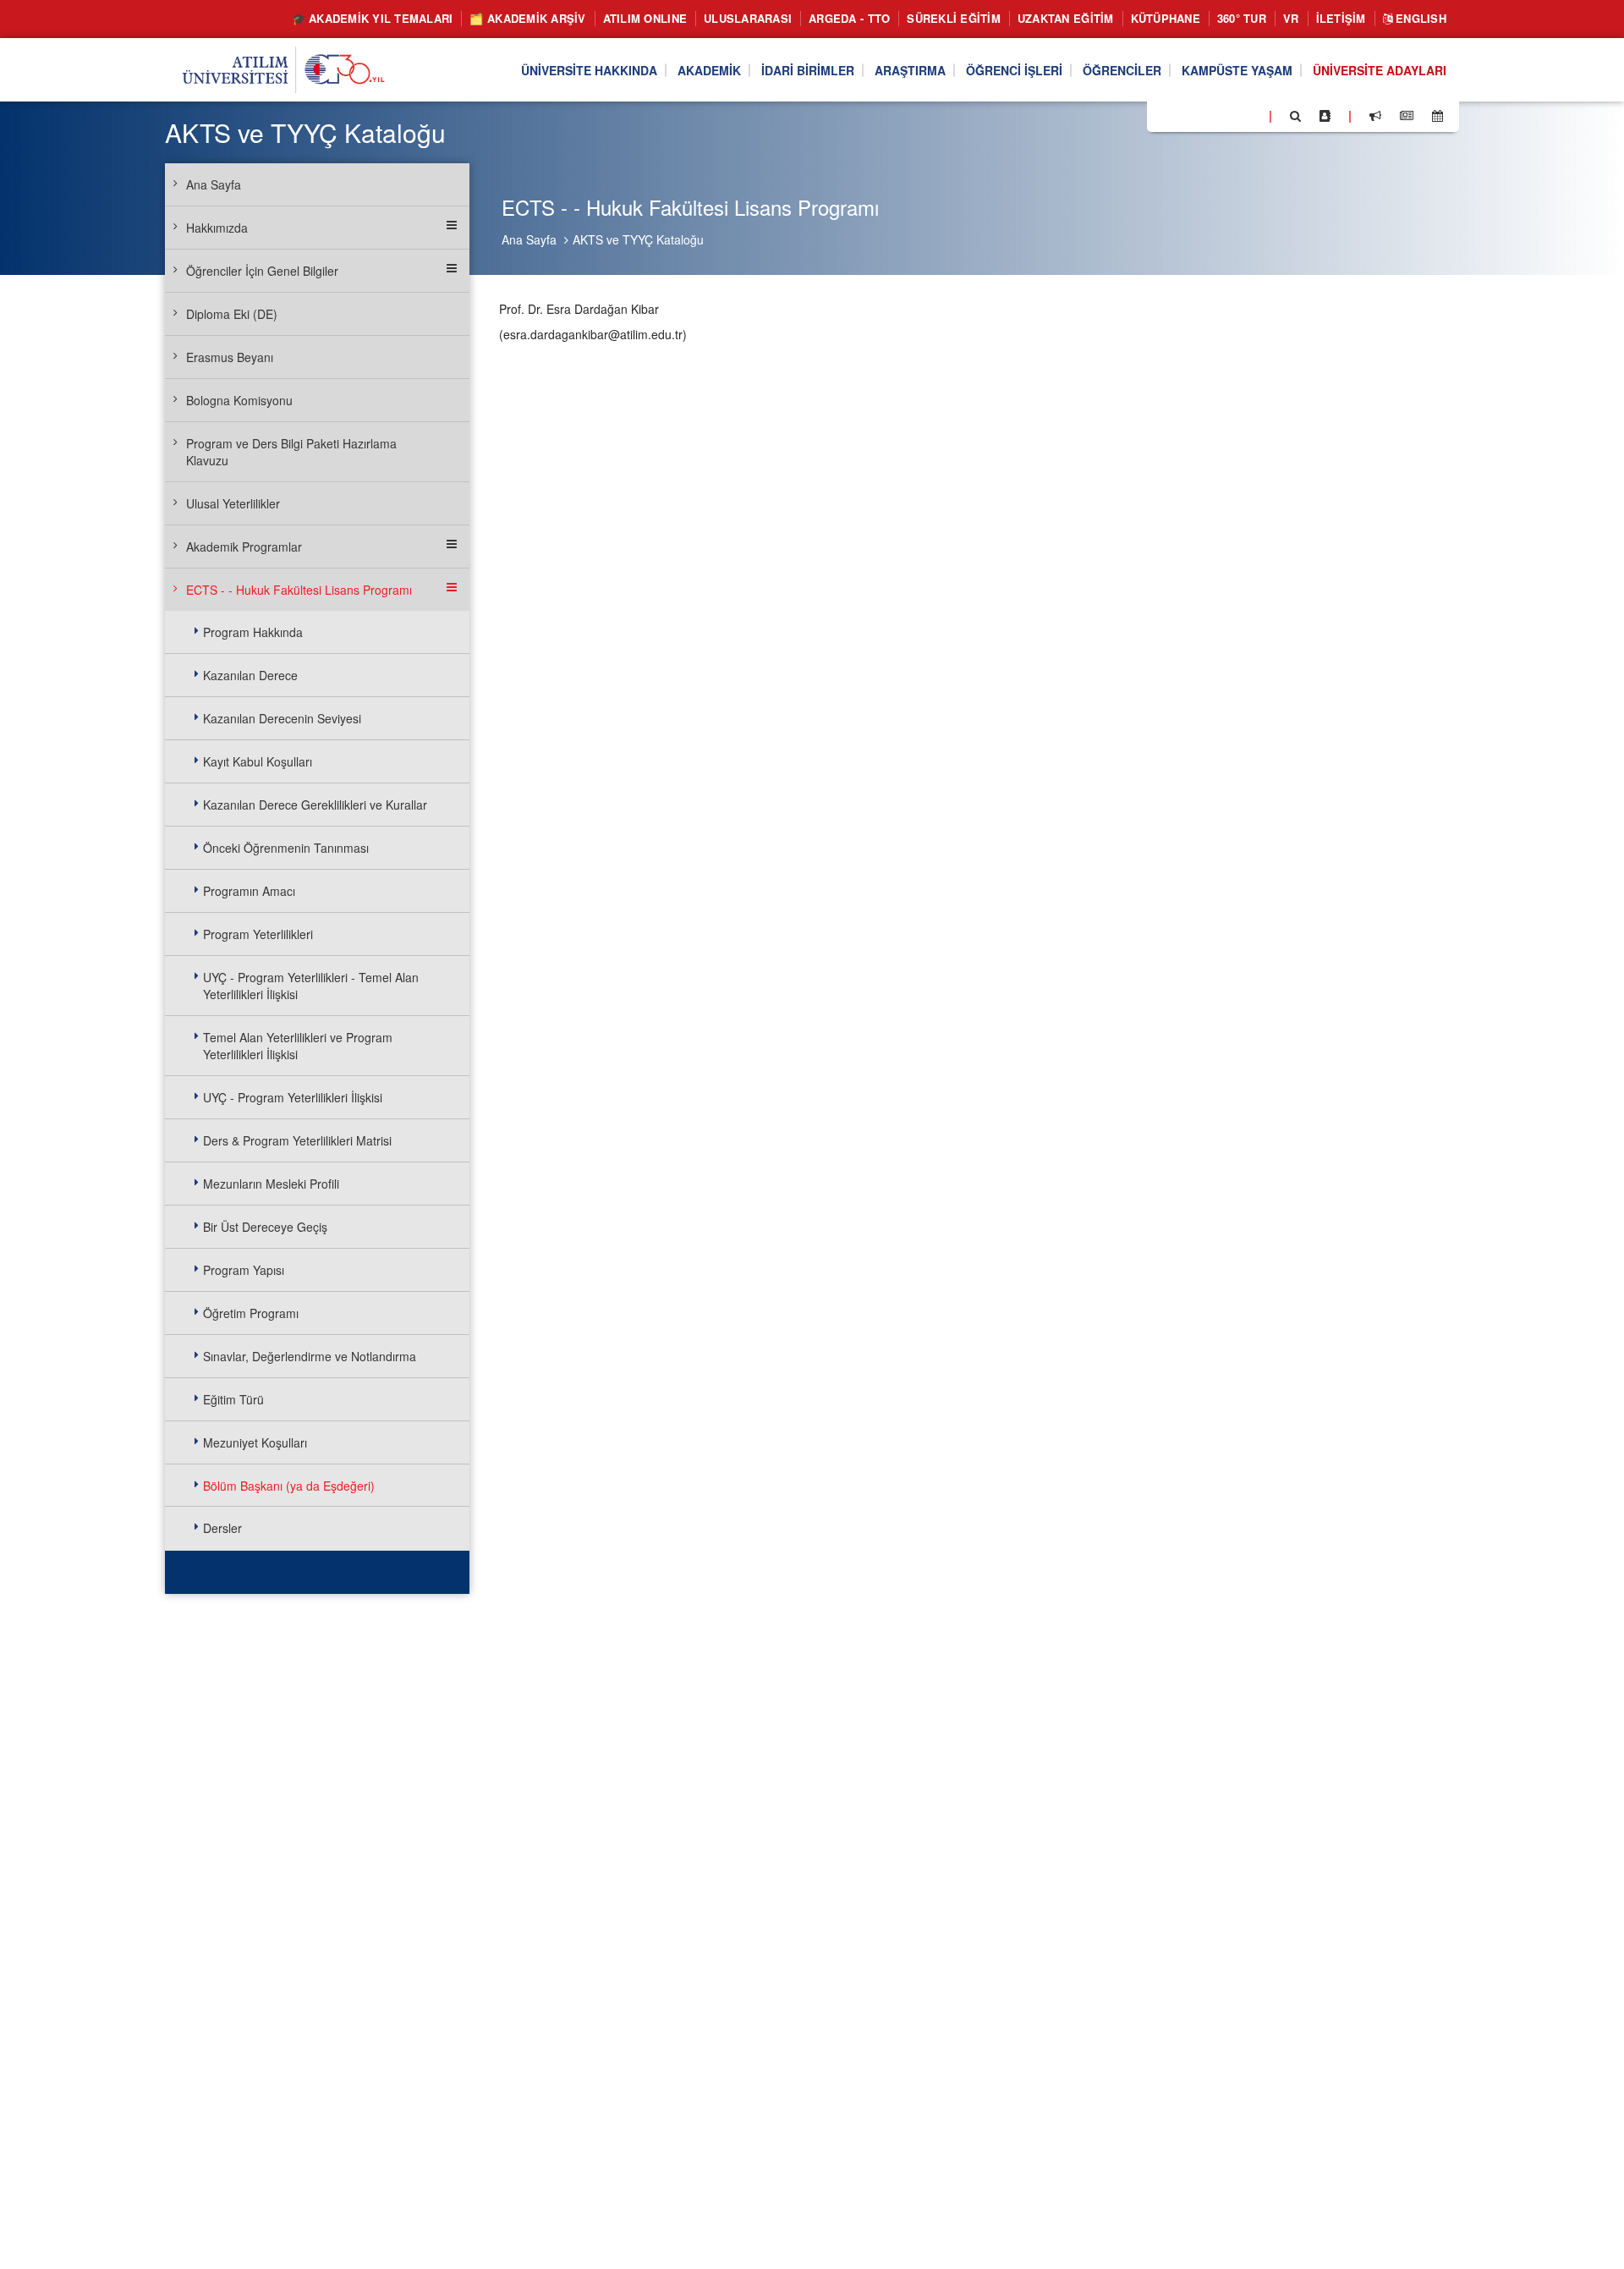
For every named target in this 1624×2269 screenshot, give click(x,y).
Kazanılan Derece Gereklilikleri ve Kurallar (315, 805)
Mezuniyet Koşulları (255, 1442)
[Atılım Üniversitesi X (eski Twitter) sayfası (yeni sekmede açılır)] (1185, 117)
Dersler (222, 1528)
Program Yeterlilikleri (258, 934)
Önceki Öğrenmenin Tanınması (286, 848)
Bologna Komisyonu (239, 400)
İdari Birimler (808, 70)
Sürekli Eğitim (954, 18)
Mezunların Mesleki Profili (271, 1184)
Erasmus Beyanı (230, 357)
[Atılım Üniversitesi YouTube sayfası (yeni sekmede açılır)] (1249, 115)
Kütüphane (1166, 18)
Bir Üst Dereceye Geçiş (265, 1227)
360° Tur (1242, 18)
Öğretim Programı (251, 1313)
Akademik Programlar (244, 547)
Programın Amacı (249, 891)
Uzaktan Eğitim (1066, 18)
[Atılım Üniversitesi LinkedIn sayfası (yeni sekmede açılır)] (1205, 115)
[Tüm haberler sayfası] (1407, 116)
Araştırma (910, 70)
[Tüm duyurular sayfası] (1375, 116)
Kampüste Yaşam (1237, 70)
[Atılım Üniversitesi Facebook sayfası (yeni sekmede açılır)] (1165, 115)
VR (1291, 18)
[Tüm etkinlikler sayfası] (1437, 116)
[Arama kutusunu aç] (1295, 116)
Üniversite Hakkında (589, 70)
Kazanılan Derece (250, 675)
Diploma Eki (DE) (232, 314)
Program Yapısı (244, 1270)
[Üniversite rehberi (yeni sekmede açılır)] (1325, 116)
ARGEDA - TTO (849, 18)
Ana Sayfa (529, 239)
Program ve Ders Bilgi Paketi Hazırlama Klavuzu (291, 452)
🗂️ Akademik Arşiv (527, 18)
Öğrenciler (1122, 70)
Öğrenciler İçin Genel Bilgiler (262, 271)
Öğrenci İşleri (1014, 70)
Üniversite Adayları (1380, 70)
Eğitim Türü (233, 1399)
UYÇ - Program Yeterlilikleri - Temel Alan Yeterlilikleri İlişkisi (311, 986)
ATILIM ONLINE (645, 18)
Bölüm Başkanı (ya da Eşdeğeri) (289, 1486)
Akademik (709, 70)
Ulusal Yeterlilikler (233, 503)
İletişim (1341, 18)
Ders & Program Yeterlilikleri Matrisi (297, 1140)
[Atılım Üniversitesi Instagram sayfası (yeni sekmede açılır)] (1227, 115)
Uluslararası (748, 18)
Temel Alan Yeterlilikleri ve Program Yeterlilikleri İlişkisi (298, 1046)
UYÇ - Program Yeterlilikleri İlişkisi (293, 1097)
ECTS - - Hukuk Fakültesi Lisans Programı (299, 590)
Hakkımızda (217, 228)
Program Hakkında (253, 632)
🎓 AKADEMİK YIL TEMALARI (373, 18)
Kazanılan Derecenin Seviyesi (282, 718)
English (1419, 18)
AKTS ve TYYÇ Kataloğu (638, 239)
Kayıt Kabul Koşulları (258, 761)
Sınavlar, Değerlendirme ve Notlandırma (310, 1356)
